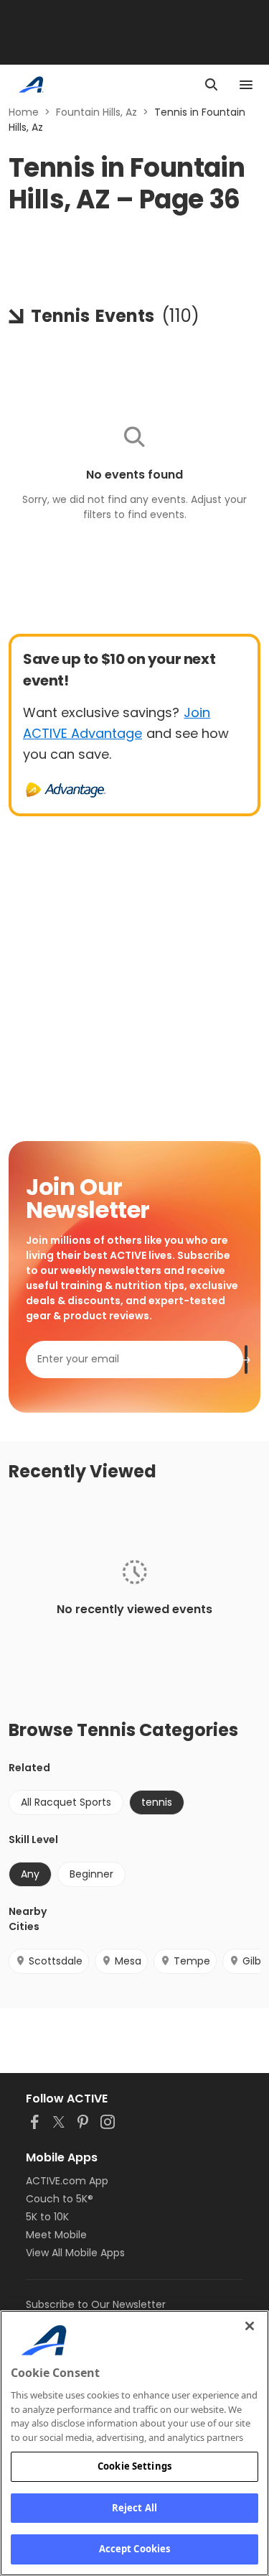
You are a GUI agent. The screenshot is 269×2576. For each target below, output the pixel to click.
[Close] (250, 2326)
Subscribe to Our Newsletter (96, 2304)
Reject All (134, 2508)
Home (24, 112)
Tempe (192, 1961)
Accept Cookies (135, 2549)
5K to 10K (47, 2217)
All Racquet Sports (66, 1802)
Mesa (128, 1961)
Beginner (91, 1874)
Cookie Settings (134, 2466)
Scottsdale (56, 1961)
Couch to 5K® (60, 2199)
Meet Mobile (56, 2235)
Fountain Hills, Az (96, 112)
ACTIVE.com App (67, 2181)
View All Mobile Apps (75, 2253)
